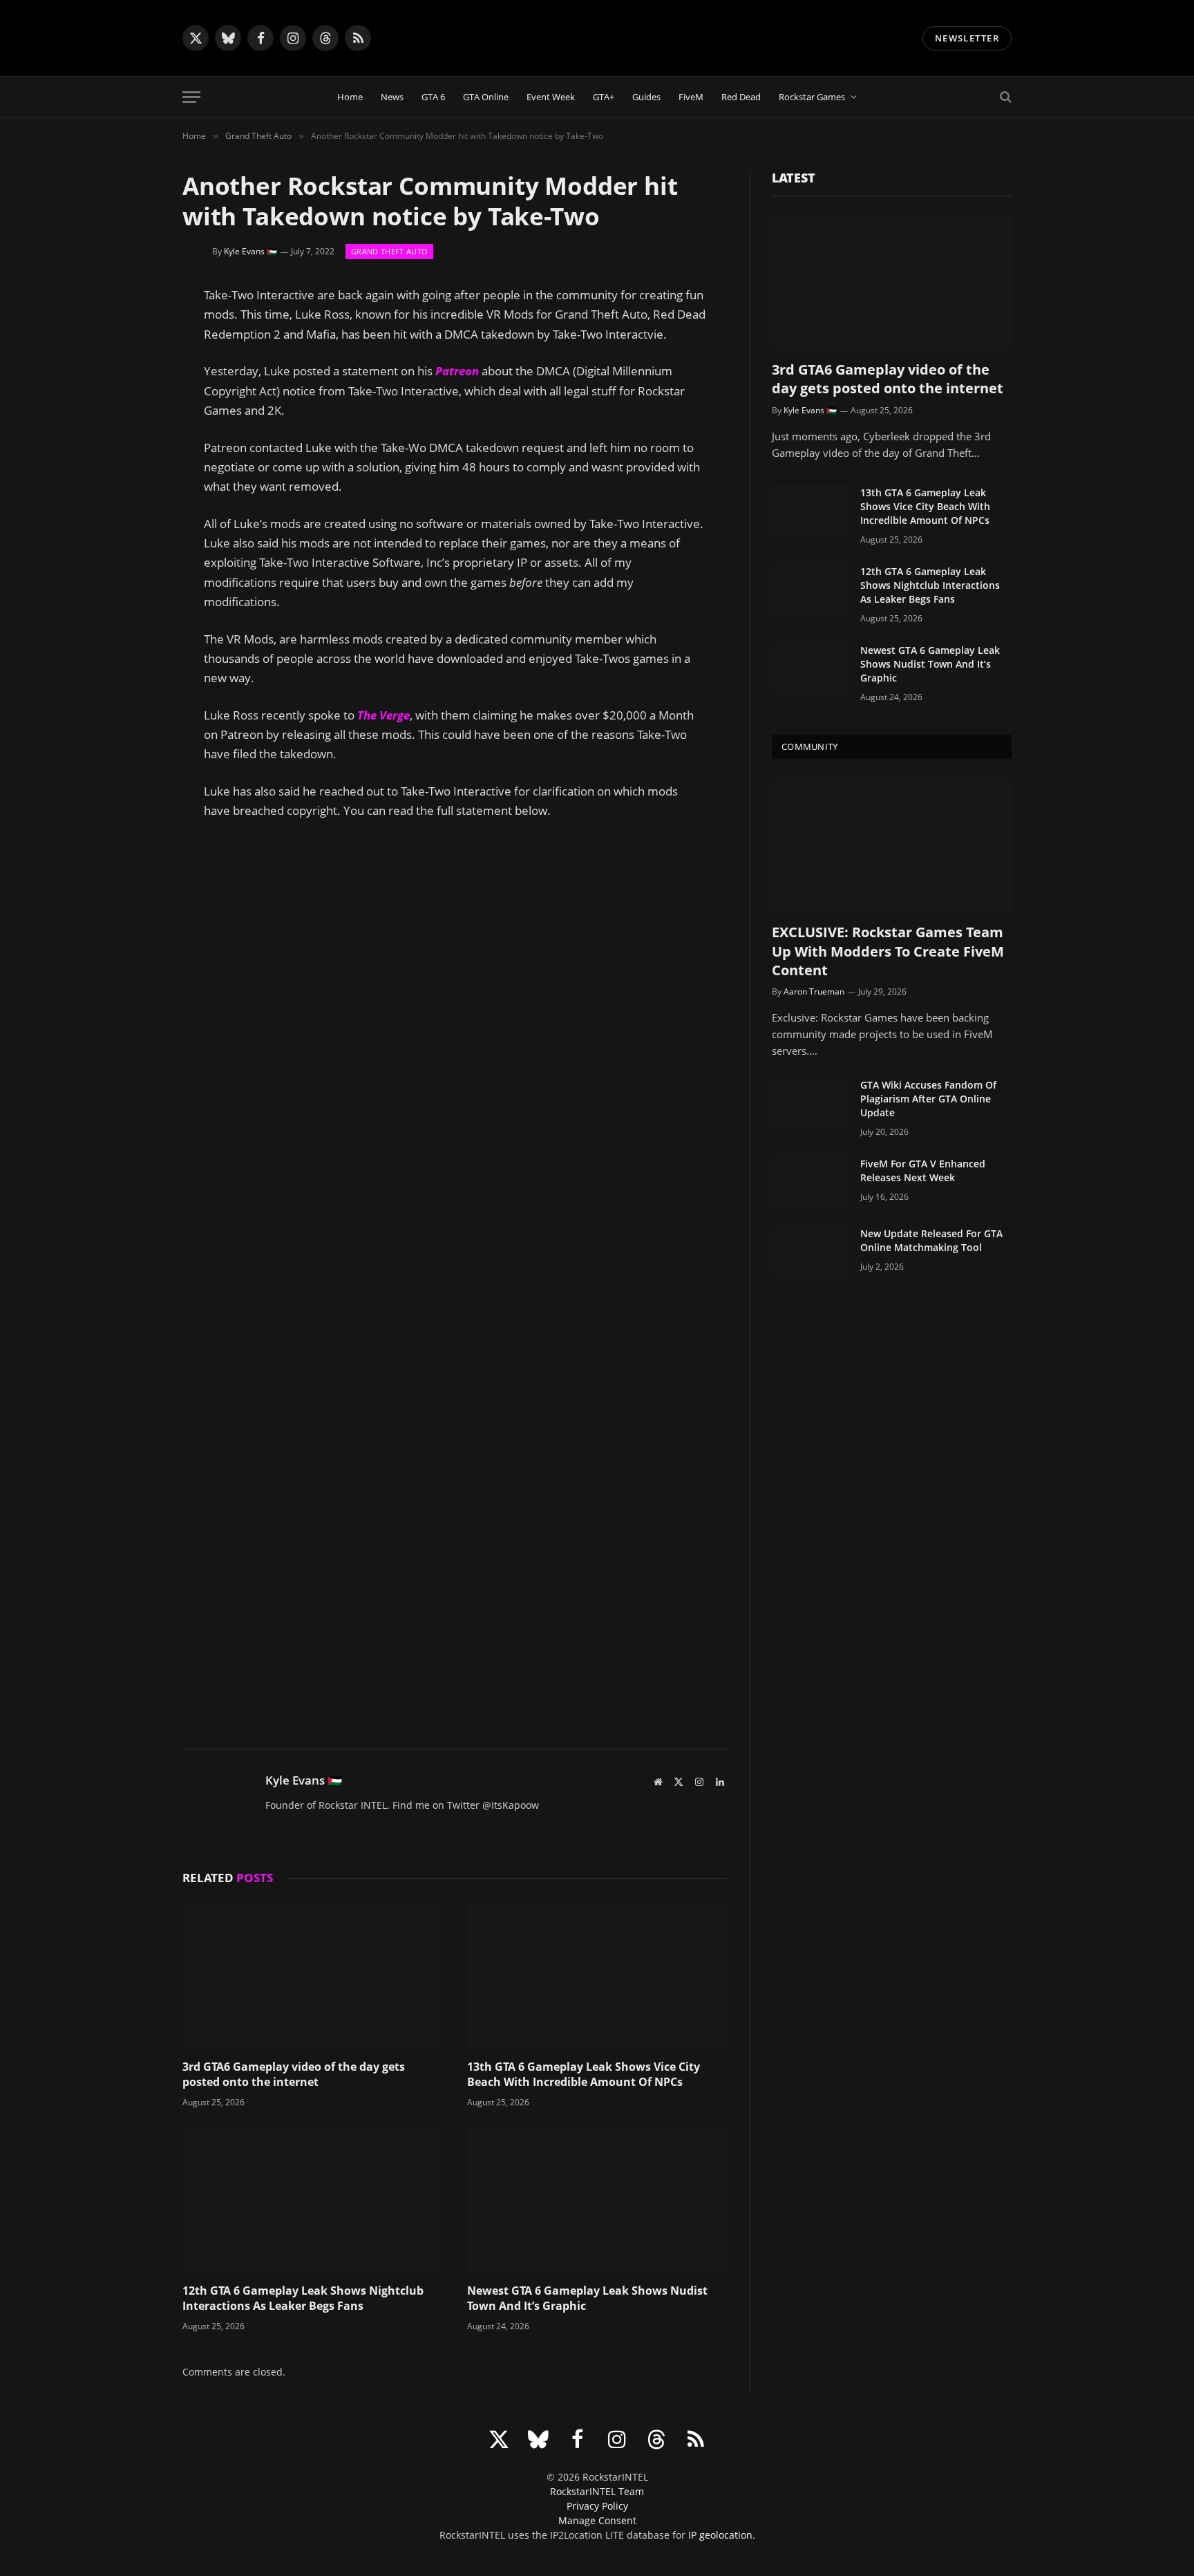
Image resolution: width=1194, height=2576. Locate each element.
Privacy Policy (597, 2506)
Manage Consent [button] (597, 2520)
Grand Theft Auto (389, 251)
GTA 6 (433, 97)
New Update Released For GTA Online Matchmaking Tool (931, 1240)
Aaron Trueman (814, 991)
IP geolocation (720, 2535)
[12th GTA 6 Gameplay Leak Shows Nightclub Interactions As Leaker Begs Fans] (312, 2200)
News (392, 97)
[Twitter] (134, 332)
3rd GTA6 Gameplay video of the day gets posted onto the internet (294, 2075)
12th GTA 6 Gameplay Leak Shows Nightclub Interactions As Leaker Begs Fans (303, 2298)
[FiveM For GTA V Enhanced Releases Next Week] (810, 1182)
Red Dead (741, 97)
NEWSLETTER (967, 38)
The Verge (383, 715)
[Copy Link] (134, 597)
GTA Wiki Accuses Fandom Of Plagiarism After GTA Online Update (928, 1099)
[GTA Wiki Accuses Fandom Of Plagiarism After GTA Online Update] (810, 1103)
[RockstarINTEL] (597, 38)
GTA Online (486, 97)
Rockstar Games (812, 97)
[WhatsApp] (134, 498)
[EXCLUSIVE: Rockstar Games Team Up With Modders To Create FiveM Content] (892, 844)
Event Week (551, 97)
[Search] (1004, 97)
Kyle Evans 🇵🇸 (250, 251)
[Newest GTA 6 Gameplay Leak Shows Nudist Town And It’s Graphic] (597, 2200)
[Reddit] (134, 464)
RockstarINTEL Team (597, 2491)
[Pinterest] (134, 431)
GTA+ (604, 97)
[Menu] (191, 97)
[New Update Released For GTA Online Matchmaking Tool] (810, 1252)
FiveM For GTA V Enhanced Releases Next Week (923, 1171)
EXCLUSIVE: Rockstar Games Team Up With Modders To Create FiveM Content (888, 951)
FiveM (691, 97)
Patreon (457, 371)
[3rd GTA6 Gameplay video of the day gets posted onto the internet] (312, 1976)
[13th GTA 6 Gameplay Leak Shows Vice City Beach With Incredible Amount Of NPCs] (597, 1976)
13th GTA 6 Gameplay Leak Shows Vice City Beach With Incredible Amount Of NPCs (584, 2075)
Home (350, 97)
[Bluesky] (134, 398)
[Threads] (134, 531)
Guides (646, 97)
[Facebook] (134, 365)
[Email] (134, 564)
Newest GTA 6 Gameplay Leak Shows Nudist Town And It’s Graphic (587, 2298)
